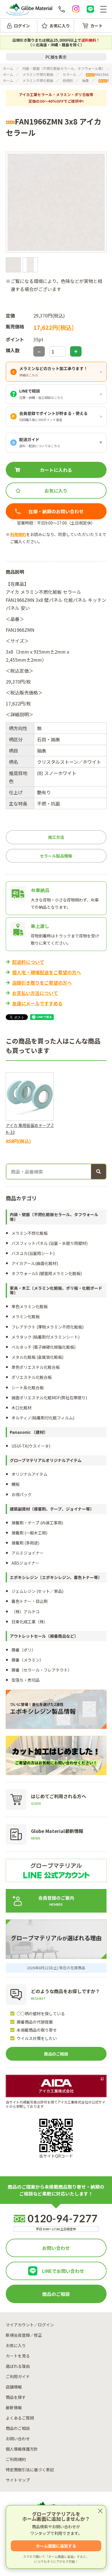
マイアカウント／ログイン (30, 2325)
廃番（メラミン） (28, 1660)
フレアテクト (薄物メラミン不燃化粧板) (48, 1327)
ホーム (8, 68)
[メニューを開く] (103, 9)
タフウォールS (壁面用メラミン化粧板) (47, 1273)
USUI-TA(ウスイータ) (31, 1446)
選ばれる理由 (18, 2366)
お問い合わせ (56, 2248)
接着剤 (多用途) (25, 1543)
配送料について (28, 962)
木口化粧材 (22, 1408)
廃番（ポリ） (24, 1650)
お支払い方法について (35, 993)
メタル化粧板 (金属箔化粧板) (37, 1357)
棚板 (16, 1484)
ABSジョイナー (25, 1563)
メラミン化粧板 (26, 1316)
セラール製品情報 (56, 856)
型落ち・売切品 (26, 1680)
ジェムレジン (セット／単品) (37, 1591)
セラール (69, 74)
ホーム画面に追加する (56, 2546)
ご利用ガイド (18, 2376)
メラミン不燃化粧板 (38, 74)
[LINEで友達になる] (90, 9)
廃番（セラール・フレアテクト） (42, 1670)
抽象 (86, 80)
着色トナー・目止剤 (30, 1601)
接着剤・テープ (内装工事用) (37, 1523)
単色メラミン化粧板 (30, 1306)
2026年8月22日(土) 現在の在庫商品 (56, 1968)
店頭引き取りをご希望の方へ (42, 983)
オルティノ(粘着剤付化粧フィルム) (43, 1418)
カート (96, 26)
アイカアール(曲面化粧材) (35, 1263)
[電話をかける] (62, 9)
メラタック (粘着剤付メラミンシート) (46, 1337)
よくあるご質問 (20, 2418)
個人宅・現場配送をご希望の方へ (47, 972)
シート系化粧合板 (28, 1387)
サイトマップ (18, 2480)
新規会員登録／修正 (24, 2335)
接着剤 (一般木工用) (29, 1533)
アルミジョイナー (28, 1553)
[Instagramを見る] (76, 9)
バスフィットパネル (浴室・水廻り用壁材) (50, 1243)
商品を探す (16, 2397)
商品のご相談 (56, 2054)
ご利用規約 (16, 2459)
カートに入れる (56, 470)
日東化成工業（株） (30, 1622)
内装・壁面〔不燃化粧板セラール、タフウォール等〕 (64, 68)
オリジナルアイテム (29, 1474)
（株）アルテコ (26, 1612)
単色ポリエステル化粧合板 (36, 1367)
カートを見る (18, 2356)
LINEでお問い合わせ (63, 2271)
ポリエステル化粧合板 (32, 1377)
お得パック (22, 1494)
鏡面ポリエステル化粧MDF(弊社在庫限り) (49, 1398)
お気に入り (60, 26)
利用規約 (18, 534)
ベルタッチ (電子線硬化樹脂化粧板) (44, 1347)
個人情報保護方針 (22, 2449)
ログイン (22, 26)
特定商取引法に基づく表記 (30, 2470)
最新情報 (14, 2407)
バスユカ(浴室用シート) (33, 1253)
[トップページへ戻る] (29, 9)
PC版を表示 (56, 57)
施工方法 (56, 837)
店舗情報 (14, 2387)
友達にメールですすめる (37, 1003)
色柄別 (68, 80)
